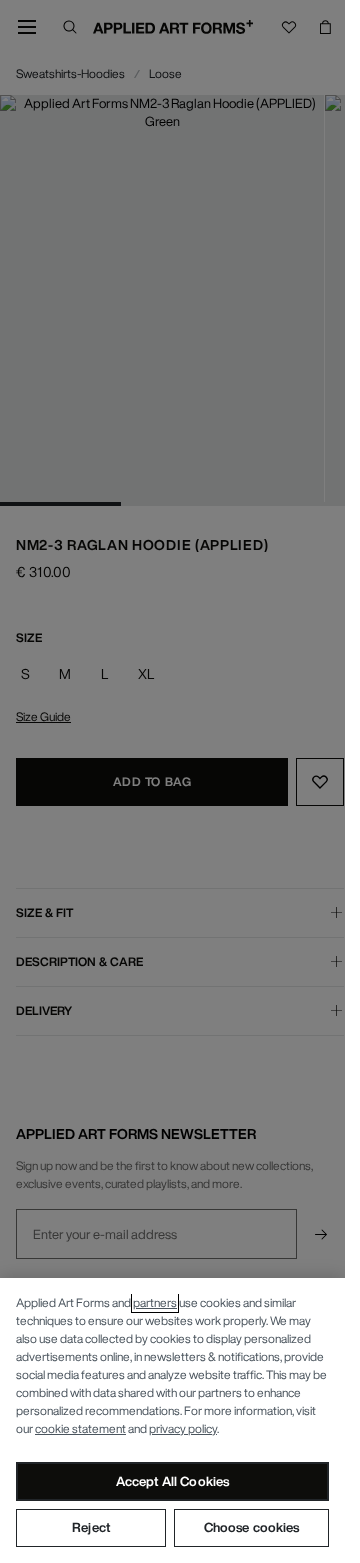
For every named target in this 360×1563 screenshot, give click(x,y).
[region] (172, 1420)
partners (155, 1302)
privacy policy (183, 1428)
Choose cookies (252, 1527)
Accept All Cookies (172, 1481)
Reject (91, 1527)
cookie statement (80, 1428)
